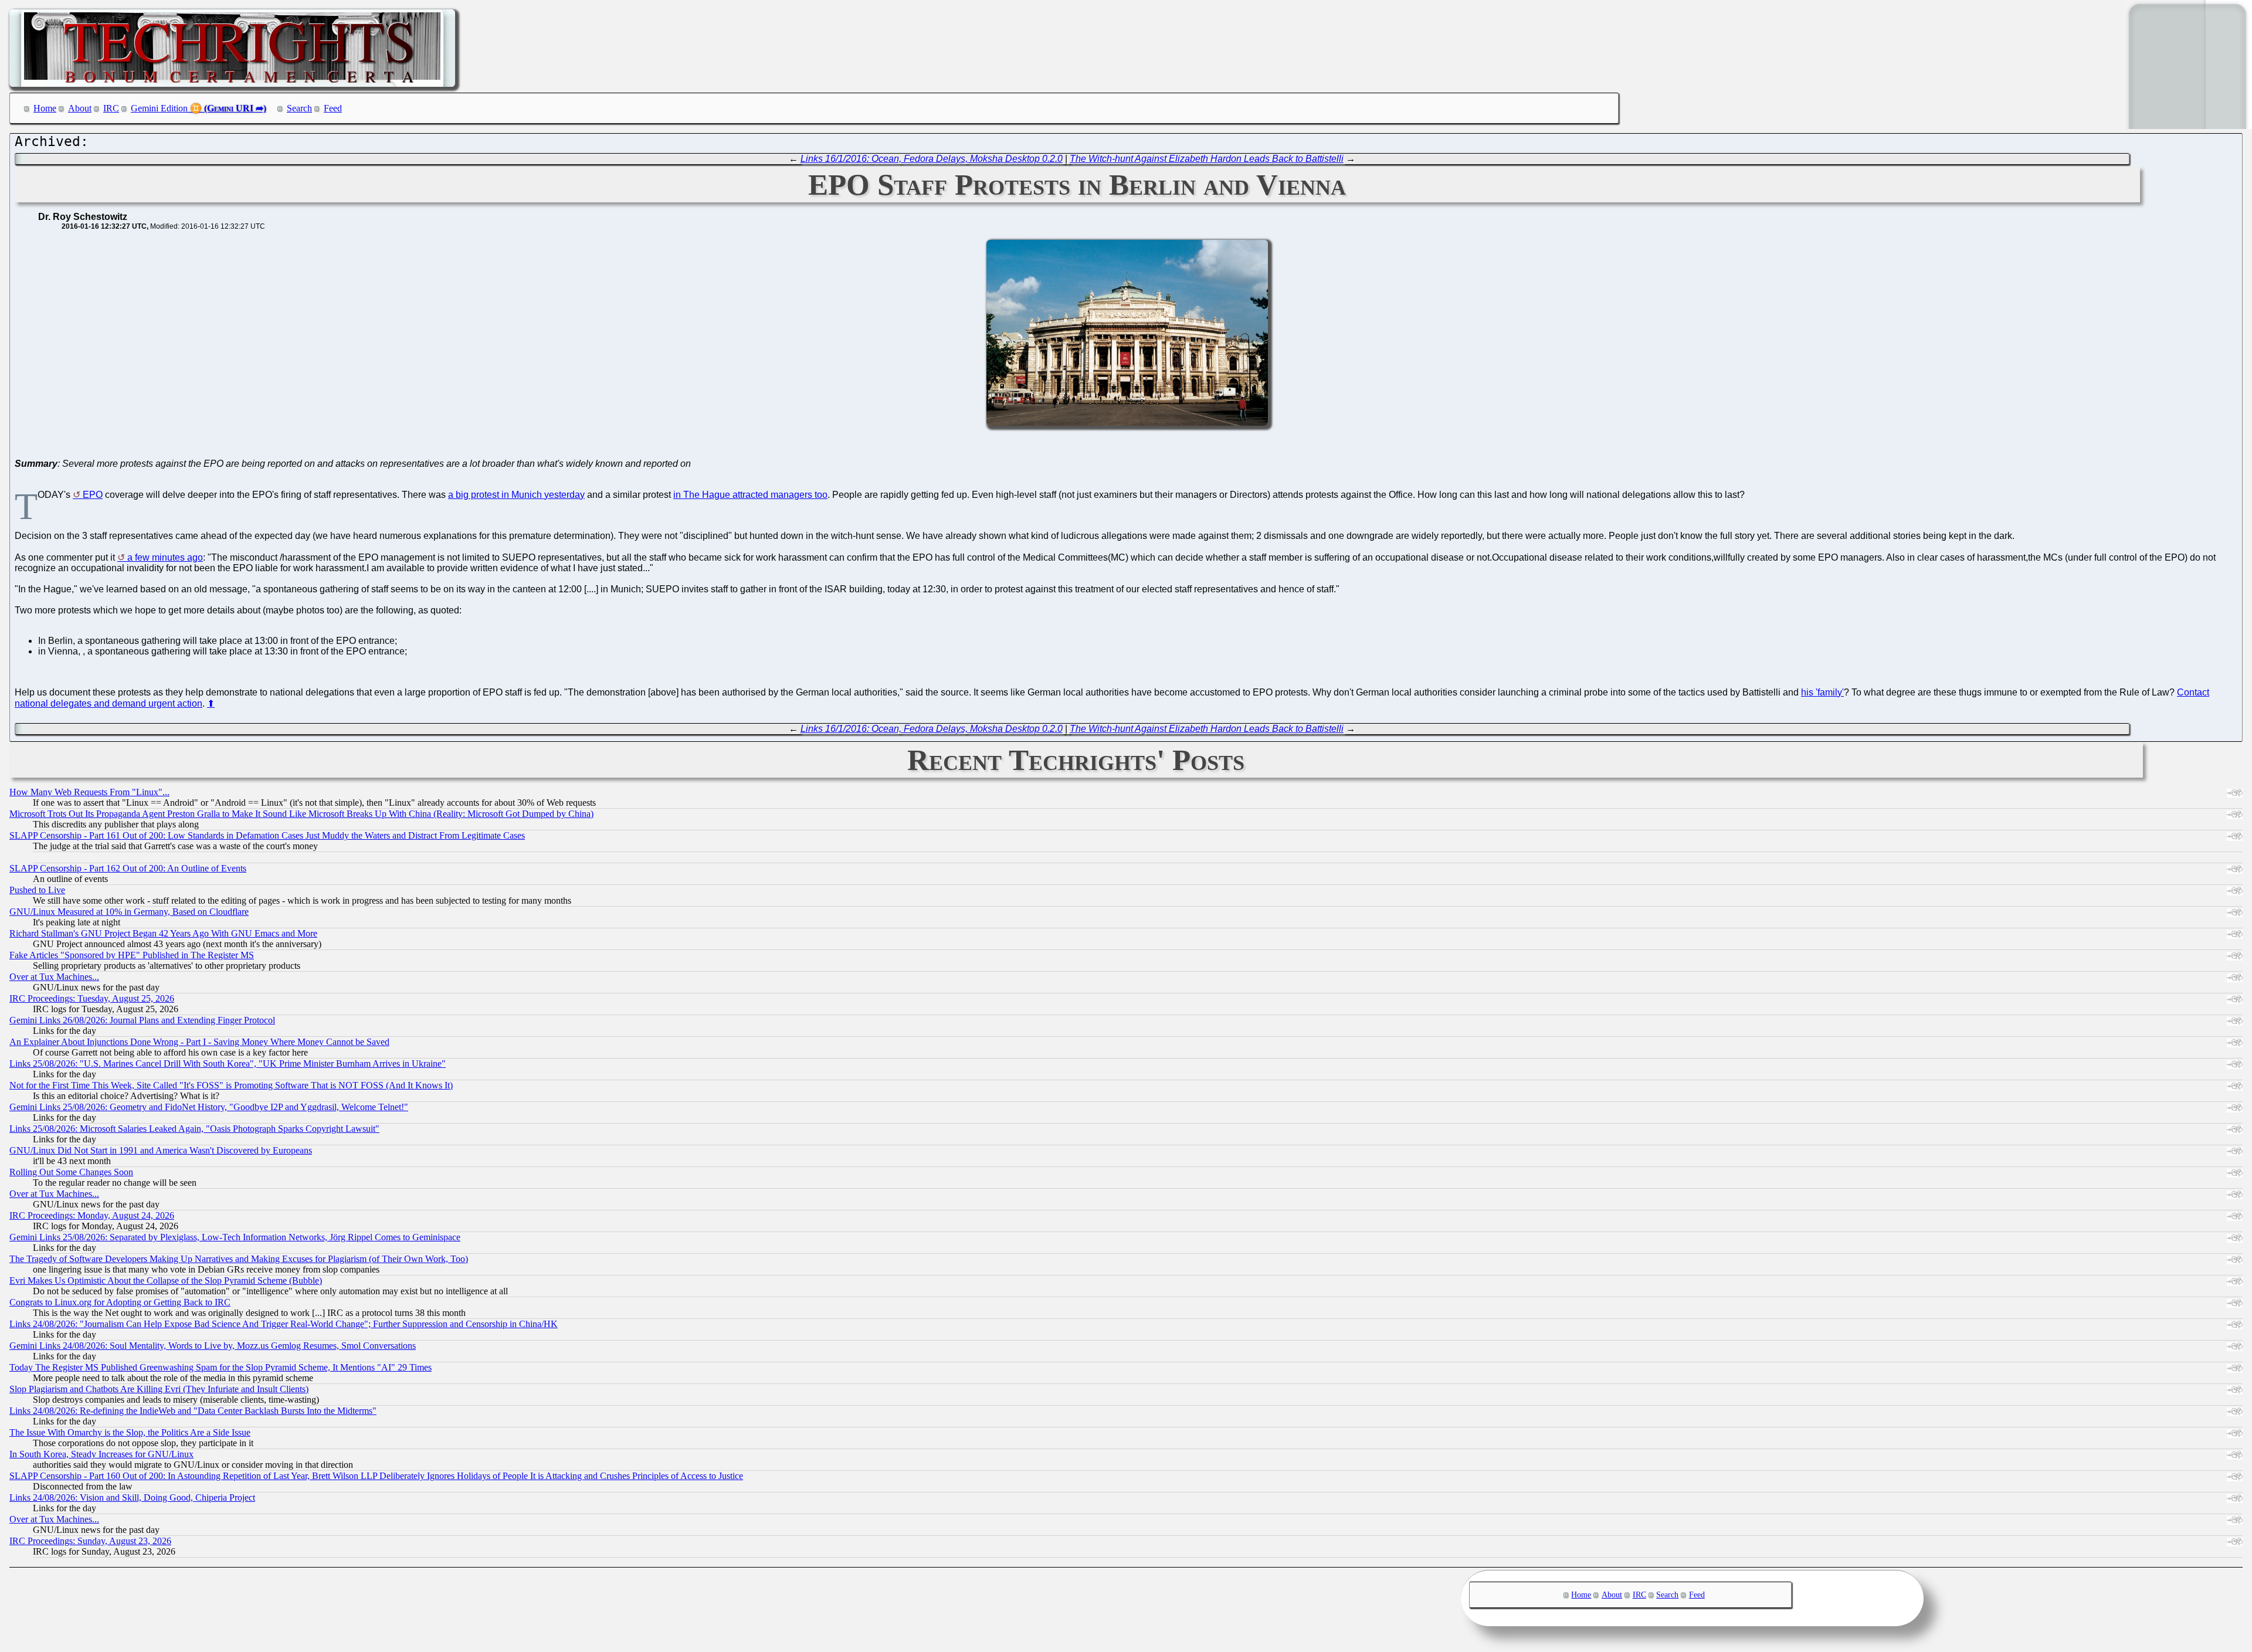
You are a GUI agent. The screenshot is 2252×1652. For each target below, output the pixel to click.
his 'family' (1822, 692)
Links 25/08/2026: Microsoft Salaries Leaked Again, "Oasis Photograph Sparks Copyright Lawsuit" (194, 1129)
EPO (93, 495)
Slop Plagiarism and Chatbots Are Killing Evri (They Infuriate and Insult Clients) (159, 1389)
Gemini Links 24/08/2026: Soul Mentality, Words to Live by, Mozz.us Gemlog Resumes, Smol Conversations (213, 1346)
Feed (333, 108)
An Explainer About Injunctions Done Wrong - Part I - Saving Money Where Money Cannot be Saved (199, 1042)
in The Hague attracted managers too (750, 495)
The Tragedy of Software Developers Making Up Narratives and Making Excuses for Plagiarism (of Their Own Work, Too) (239, 1259)
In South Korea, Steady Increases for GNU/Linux (101, 1454)
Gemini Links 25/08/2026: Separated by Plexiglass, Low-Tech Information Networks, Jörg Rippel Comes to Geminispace (235, 1237)
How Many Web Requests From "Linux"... (89, 792)
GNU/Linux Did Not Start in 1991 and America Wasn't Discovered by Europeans (161, 1150)
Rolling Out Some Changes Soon (71, 1172)
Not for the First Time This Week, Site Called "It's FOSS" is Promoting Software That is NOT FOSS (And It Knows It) (231, 1085)
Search (299, 108)
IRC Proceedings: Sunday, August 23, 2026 (90, 1541)
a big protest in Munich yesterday (516, 495)
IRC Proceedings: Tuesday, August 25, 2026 (92, 998)
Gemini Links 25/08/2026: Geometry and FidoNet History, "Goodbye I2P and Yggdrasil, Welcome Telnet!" (209, 1107)
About (80, 108)
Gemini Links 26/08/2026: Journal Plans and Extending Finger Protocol (142, 1020)
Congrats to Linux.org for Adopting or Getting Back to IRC (120, 1302)
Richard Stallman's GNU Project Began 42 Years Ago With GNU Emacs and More (163, 933)
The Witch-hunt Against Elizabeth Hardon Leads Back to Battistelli (1207, 159)
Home (45, 108)
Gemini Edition (159, 108)
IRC (111, 108)
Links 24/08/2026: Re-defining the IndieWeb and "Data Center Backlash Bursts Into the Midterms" (193, 1411)
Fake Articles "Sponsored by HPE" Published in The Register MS (132, 955)
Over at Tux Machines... (54, 977)
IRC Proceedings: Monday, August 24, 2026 (92, 1215)
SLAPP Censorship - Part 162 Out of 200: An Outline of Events (128, 868)
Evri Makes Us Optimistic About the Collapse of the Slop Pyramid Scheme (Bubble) (166, 1280)
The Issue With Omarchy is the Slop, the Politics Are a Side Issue (130, 1432)
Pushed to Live (37, 890)
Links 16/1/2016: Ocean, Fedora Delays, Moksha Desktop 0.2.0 (932, 159)
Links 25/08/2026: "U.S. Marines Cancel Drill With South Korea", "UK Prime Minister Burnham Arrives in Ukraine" (228, 1064)
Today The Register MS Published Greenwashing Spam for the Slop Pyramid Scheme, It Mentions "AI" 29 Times (221, 1367)
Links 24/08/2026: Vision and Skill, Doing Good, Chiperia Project (132, 1497)
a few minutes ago (165, 557)
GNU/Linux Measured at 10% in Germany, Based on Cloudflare (129, 912)
